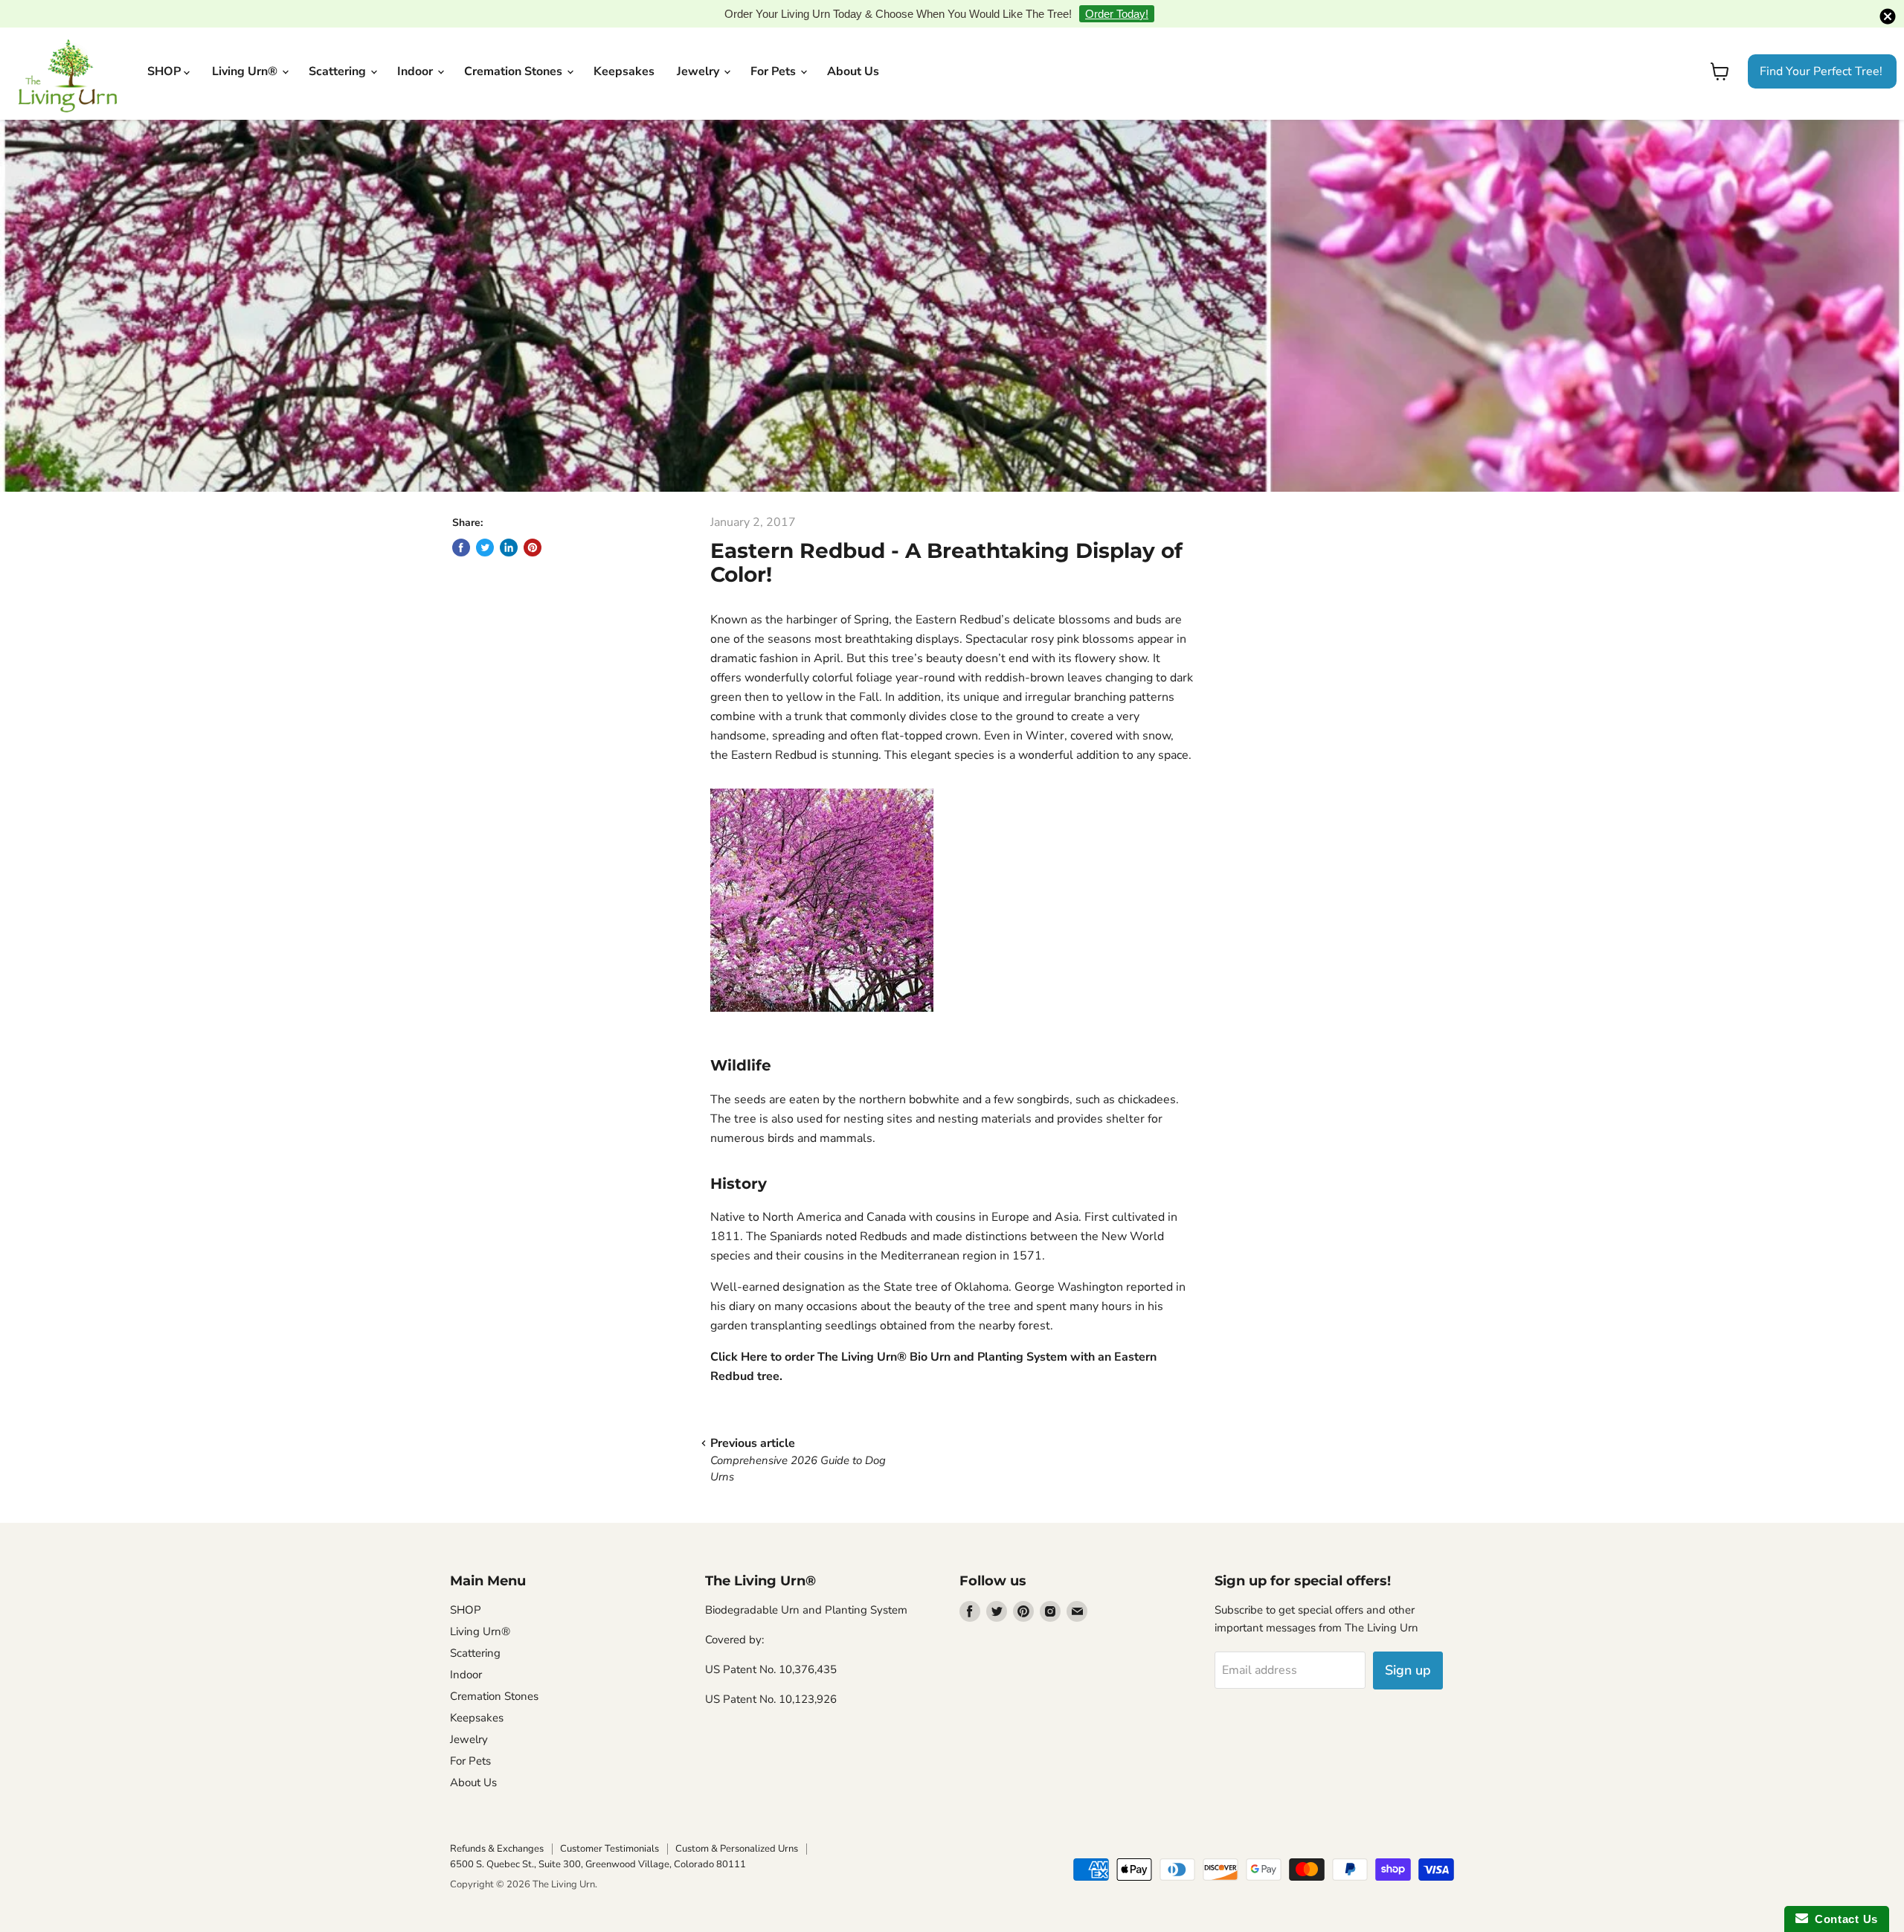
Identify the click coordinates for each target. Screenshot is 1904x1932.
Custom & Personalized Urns (737, 1849)
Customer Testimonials (610, 1849)
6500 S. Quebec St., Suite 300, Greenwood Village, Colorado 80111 (598, 1864)
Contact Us (1843, 1919)
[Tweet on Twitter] (485, 548)
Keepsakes (624, 71)
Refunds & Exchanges (497, 1849)
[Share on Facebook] (461, 548)
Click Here (739, 1357)
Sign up (1408, 1670)
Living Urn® (246, 71)
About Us (853, 71)
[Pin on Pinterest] (533, 548)
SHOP (165, 71)
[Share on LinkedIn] (509, 548)
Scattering (339, 71)
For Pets (775, 71)
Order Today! (1117, 14)
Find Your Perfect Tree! (1821, 71)
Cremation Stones (515, 71)
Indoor (416, 71)
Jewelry (699, 71)
